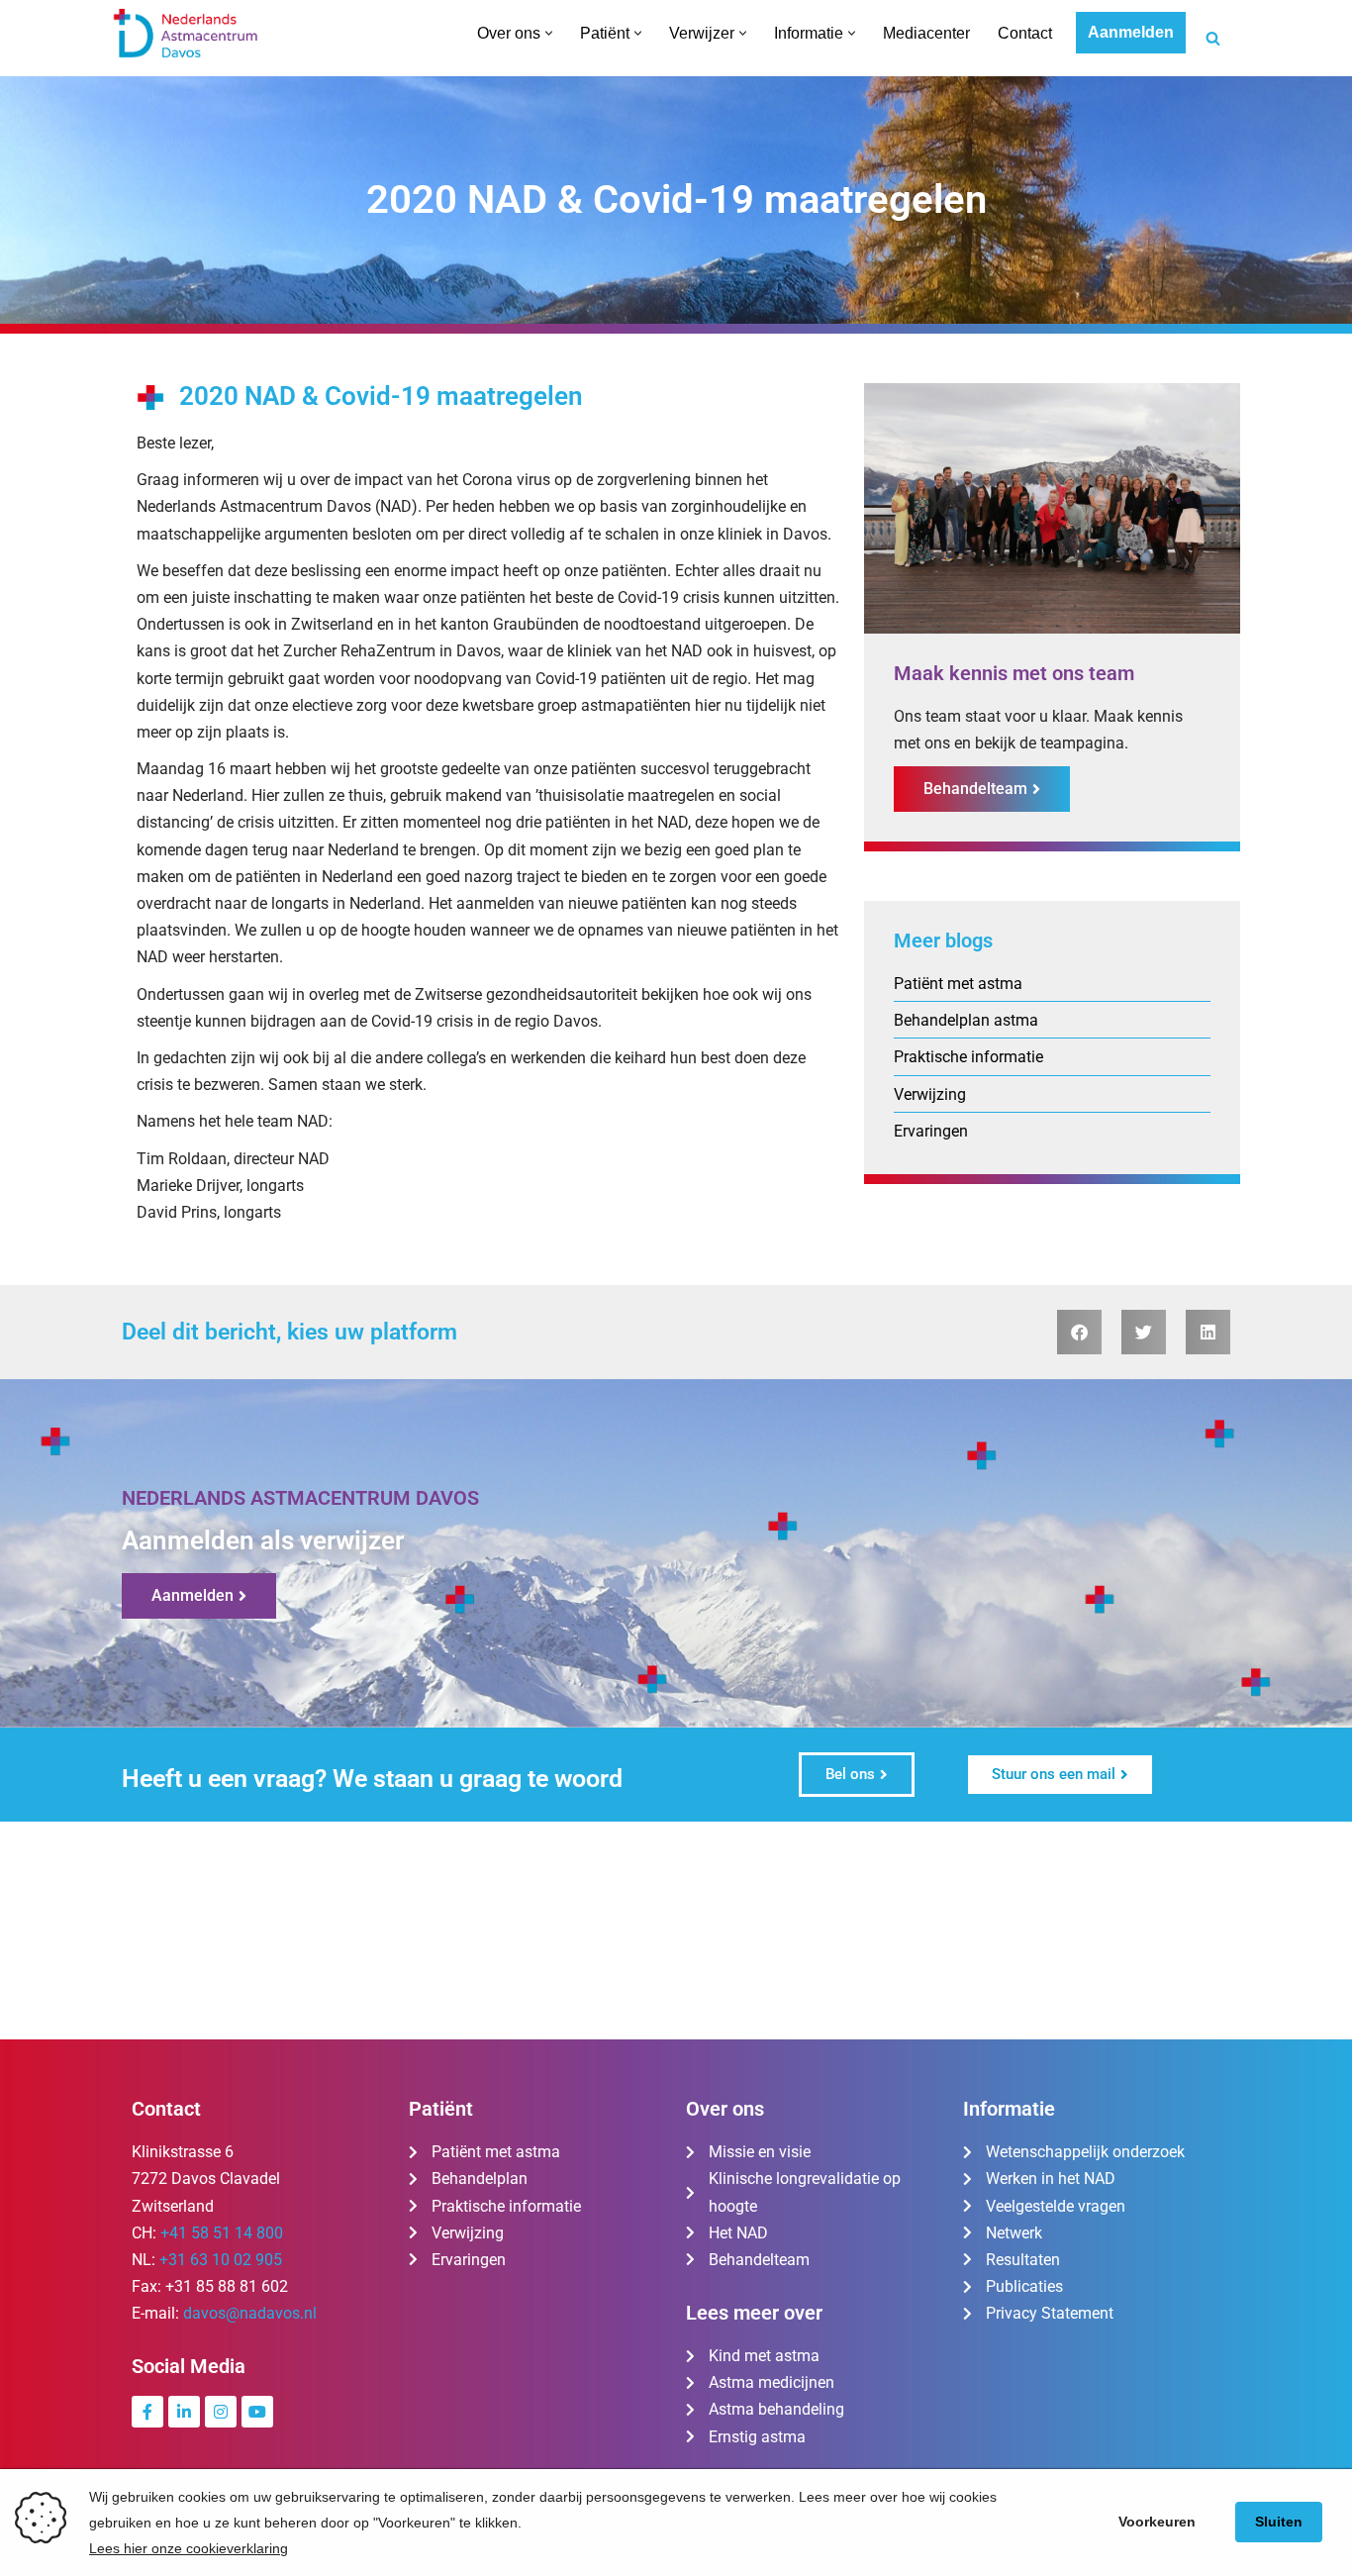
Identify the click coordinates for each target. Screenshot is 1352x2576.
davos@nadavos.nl (250, 2313)
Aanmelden (1131, 32)
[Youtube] (257, 2412)
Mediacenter (926, 33)
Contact (1025, 33)
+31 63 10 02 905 (221, 2260)
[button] (549, 33)
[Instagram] (221, 2412)
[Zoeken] (1213, 38)
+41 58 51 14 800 (222, 2233)
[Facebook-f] (147, 2412)
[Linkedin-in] (184, 2412)
